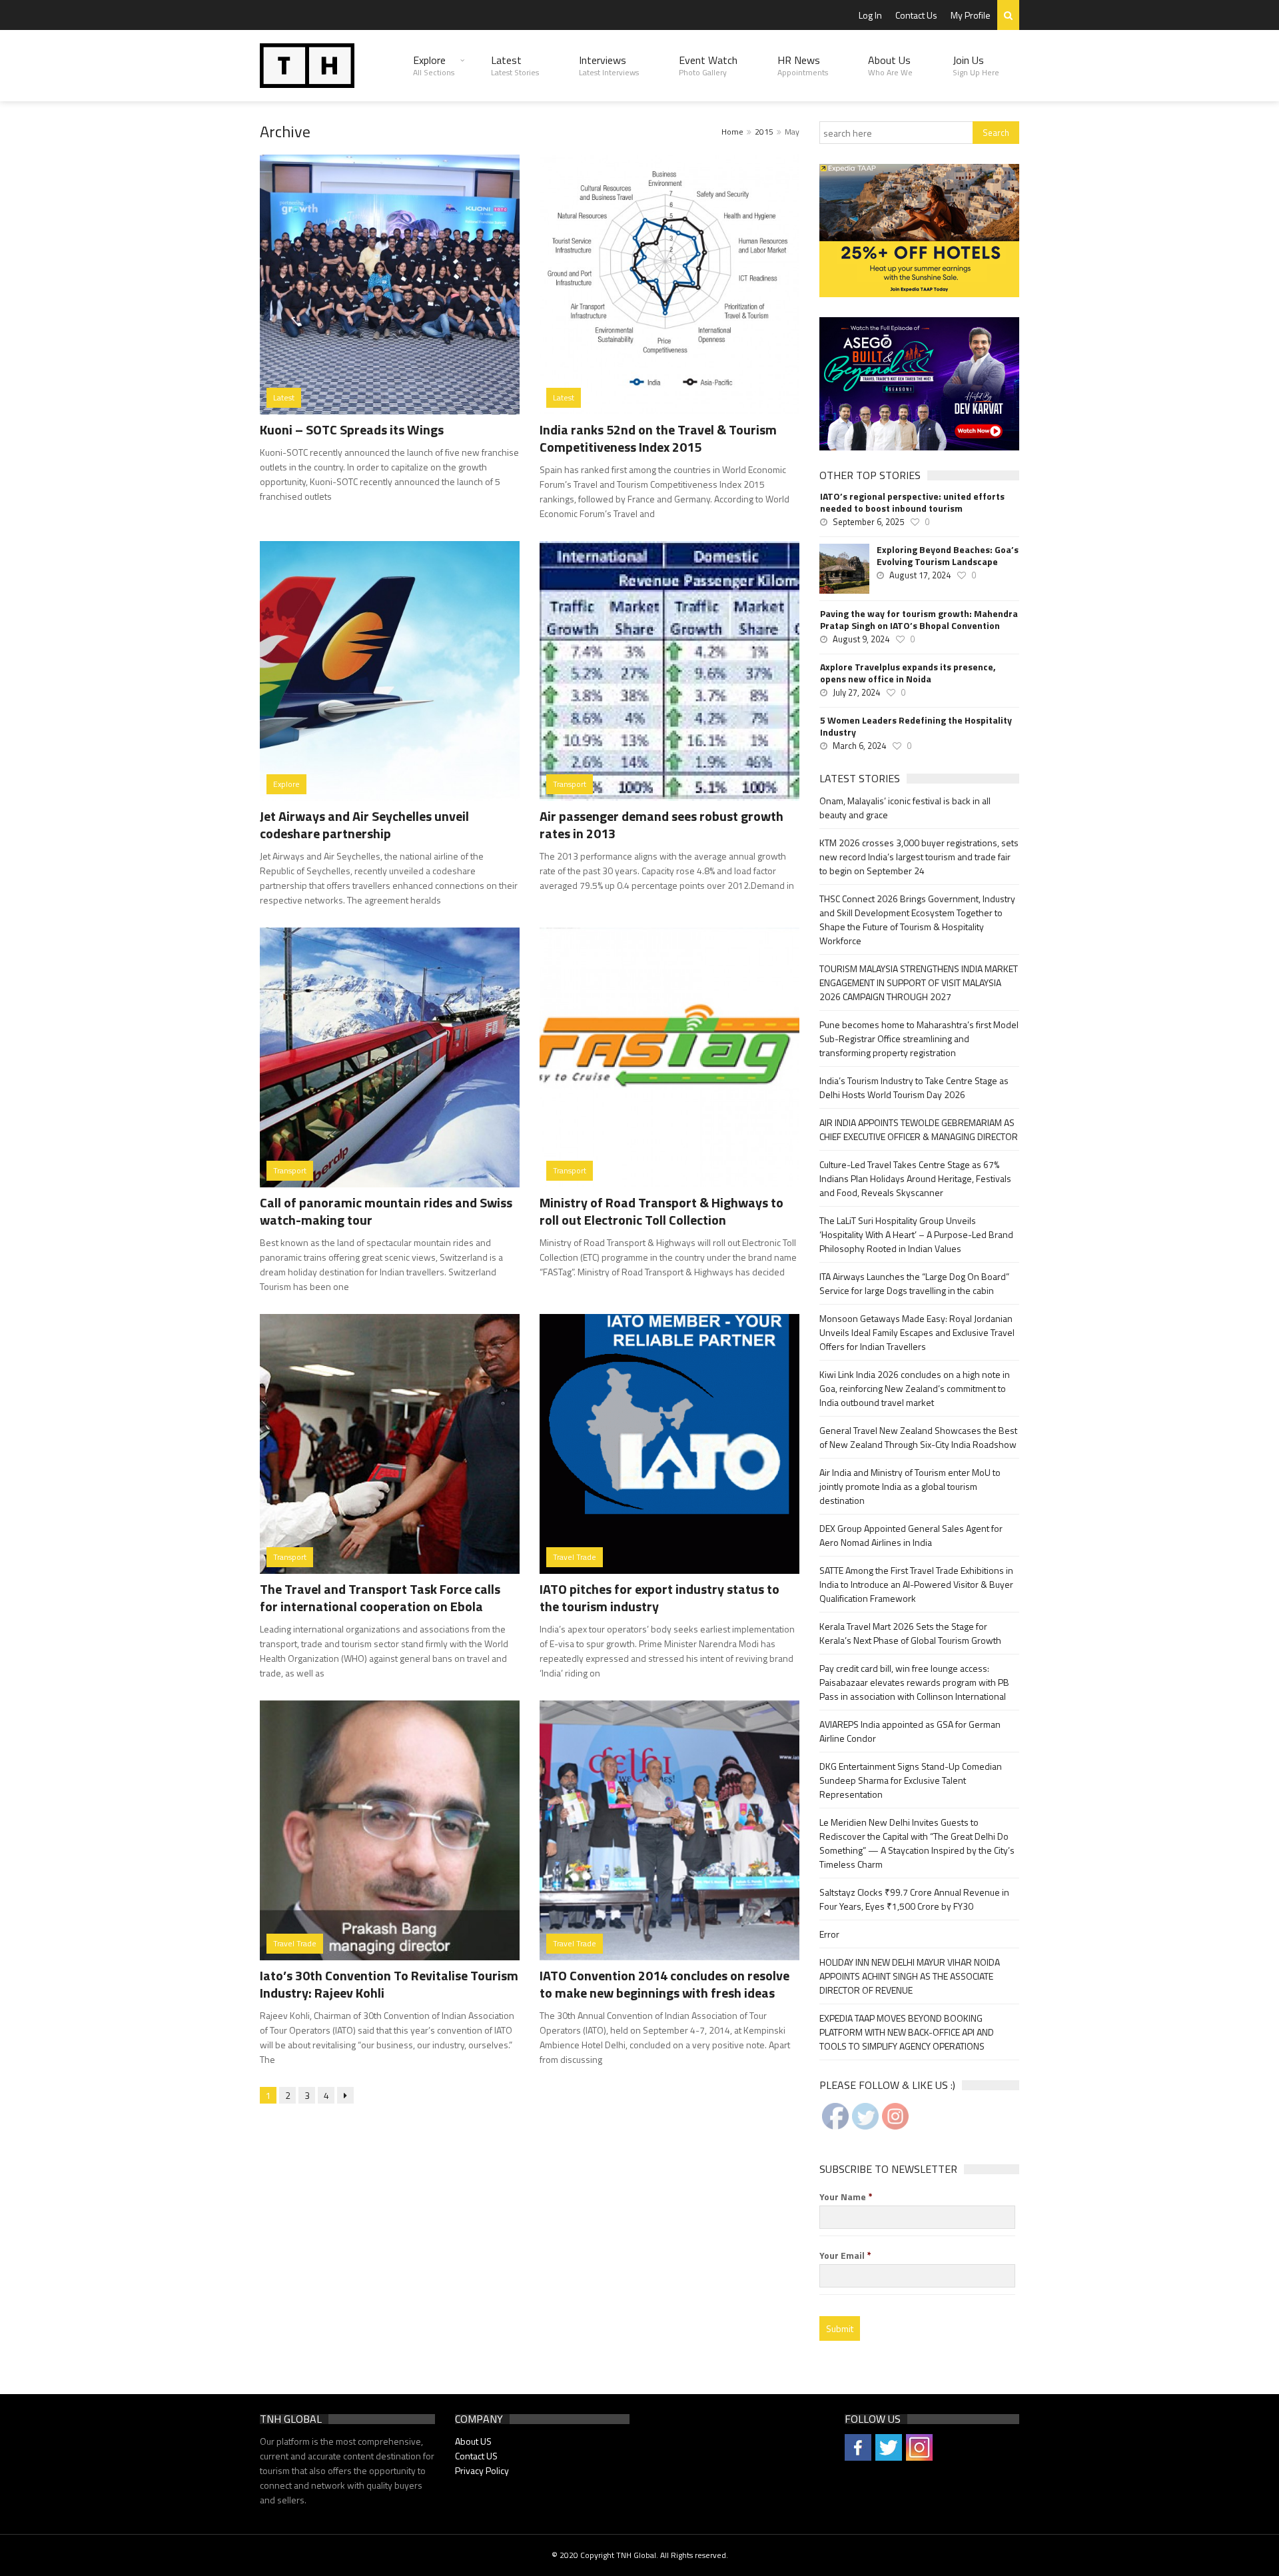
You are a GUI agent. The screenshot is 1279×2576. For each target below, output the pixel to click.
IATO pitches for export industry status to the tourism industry (659, 1598)
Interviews (609, 65)
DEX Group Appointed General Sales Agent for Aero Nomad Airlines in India (911, 1535)
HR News (803, 65)
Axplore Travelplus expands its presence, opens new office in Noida (908, 673)
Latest (515, 65)
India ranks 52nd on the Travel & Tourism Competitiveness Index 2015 (658, 438)
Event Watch (708, 65)
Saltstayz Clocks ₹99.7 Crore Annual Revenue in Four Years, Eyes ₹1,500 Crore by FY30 (914, 1899)
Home (732, 132)
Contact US (476, 2456)
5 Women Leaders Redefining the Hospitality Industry (916, 726)
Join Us (976, 65)
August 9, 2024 (861, 639)
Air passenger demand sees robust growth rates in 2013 (661, 825)
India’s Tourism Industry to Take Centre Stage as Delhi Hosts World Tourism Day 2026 (914, 1087)
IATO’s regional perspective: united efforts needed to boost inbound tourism (912, 502)
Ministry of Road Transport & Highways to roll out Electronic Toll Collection (661, 1211)
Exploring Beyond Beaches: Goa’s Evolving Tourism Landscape (948, 556)
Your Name (846, 2197)
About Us (890, 65)
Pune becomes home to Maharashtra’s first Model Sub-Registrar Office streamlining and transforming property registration (919, 1038)
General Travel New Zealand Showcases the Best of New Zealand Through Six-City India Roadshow (918, 1437)
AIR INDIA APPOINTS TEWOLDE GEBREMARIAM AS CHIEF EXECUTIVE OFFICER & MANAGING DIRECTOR (919, 1129)
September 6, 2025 (868, 522)
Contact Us (916, 15)
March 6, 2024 (859, 746)
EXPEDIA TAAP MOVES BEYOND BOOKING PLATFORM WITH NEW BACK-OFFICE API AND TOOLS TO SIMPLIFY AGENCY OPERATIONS (907, 2032)
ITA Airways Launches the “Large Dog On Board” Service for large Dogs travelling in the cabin (914, 1283)
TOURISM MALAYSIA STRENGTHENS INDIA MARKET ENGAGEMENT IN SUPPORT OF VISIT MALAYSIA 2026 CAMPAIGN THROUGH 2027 (919, 982)
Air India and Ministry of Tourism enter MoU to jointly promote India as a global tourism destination (910, 1486)
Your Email (845, 2255)
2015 (764, 132)
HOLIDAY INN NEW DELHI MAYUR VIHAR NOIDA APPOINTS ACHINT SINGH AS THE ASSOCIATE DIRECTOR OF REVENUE (910, 1976)
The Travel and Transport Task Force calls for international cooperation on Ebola (380, 1598)
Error (829, 1934)
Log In (870, 15)
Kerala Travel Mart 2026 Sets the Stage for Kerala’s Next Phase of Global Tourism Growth (910, 1633)
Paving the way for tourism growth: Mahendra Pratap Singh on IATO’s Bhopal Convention (919, 620)
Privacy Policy (482, 2470)
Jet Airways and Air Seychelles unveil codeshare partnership (364, 825)
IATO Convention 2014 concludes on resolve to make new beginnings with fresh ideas (664, 1984)
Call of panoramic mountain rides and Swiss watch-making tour (386, 1211)
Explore (434, 65)
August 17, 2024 (920, 575)
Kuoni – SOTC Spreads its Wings (352, 429)
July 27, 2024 (856, 692)
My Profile (971, 15)
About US (473, 2441)
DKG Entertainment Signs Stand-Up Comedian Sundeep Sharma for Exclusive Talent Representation (911, 1780)
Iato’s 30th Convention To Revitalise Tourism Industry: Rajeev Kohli (389, 1984)
